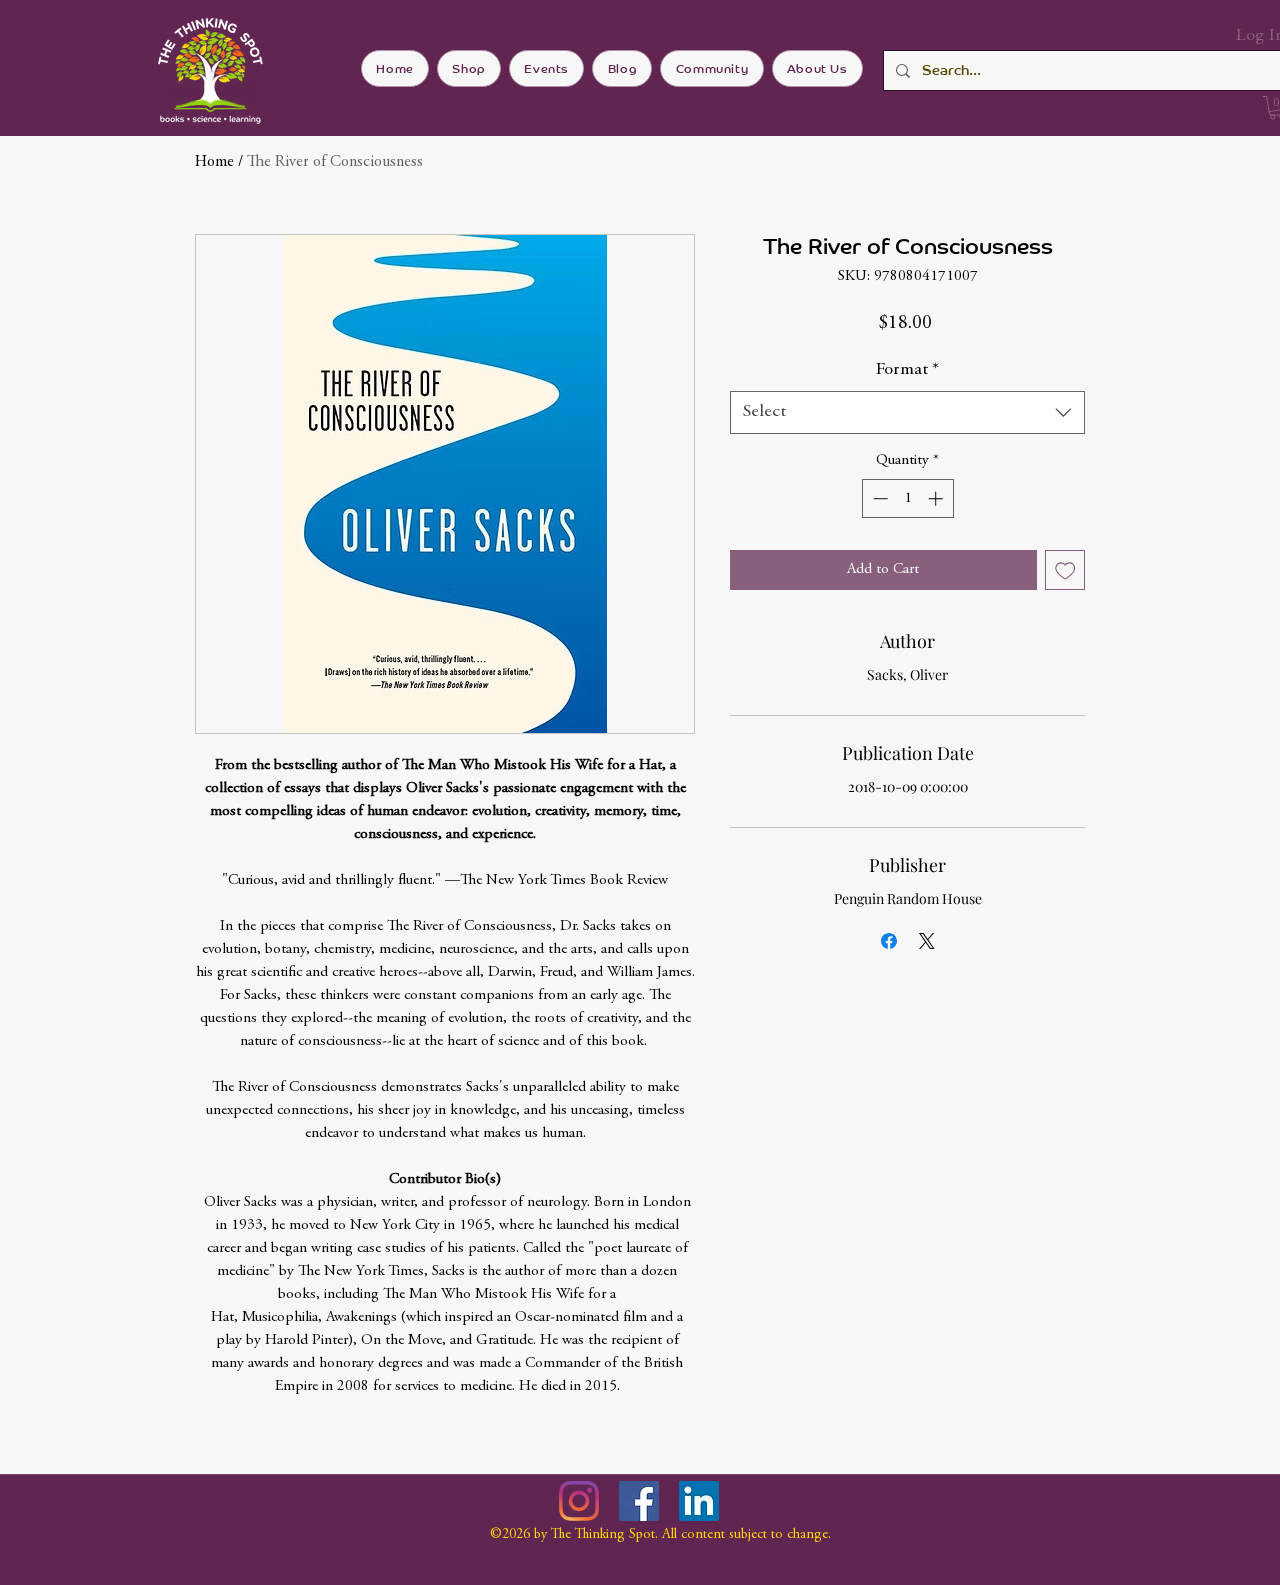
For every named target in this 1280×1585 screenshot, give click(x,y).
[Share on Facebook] (889, 941)
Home (214, 162)
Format (907, 370)
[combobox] (907, 412)
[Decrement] (878, 498)
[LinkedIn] (699, 1501)
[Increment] (937, 498)
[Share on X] (927, 941)
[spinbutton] (907, 498)
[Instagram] (579, 1501)
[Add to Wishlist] (1065, 570)
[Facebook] (639, 1501)
